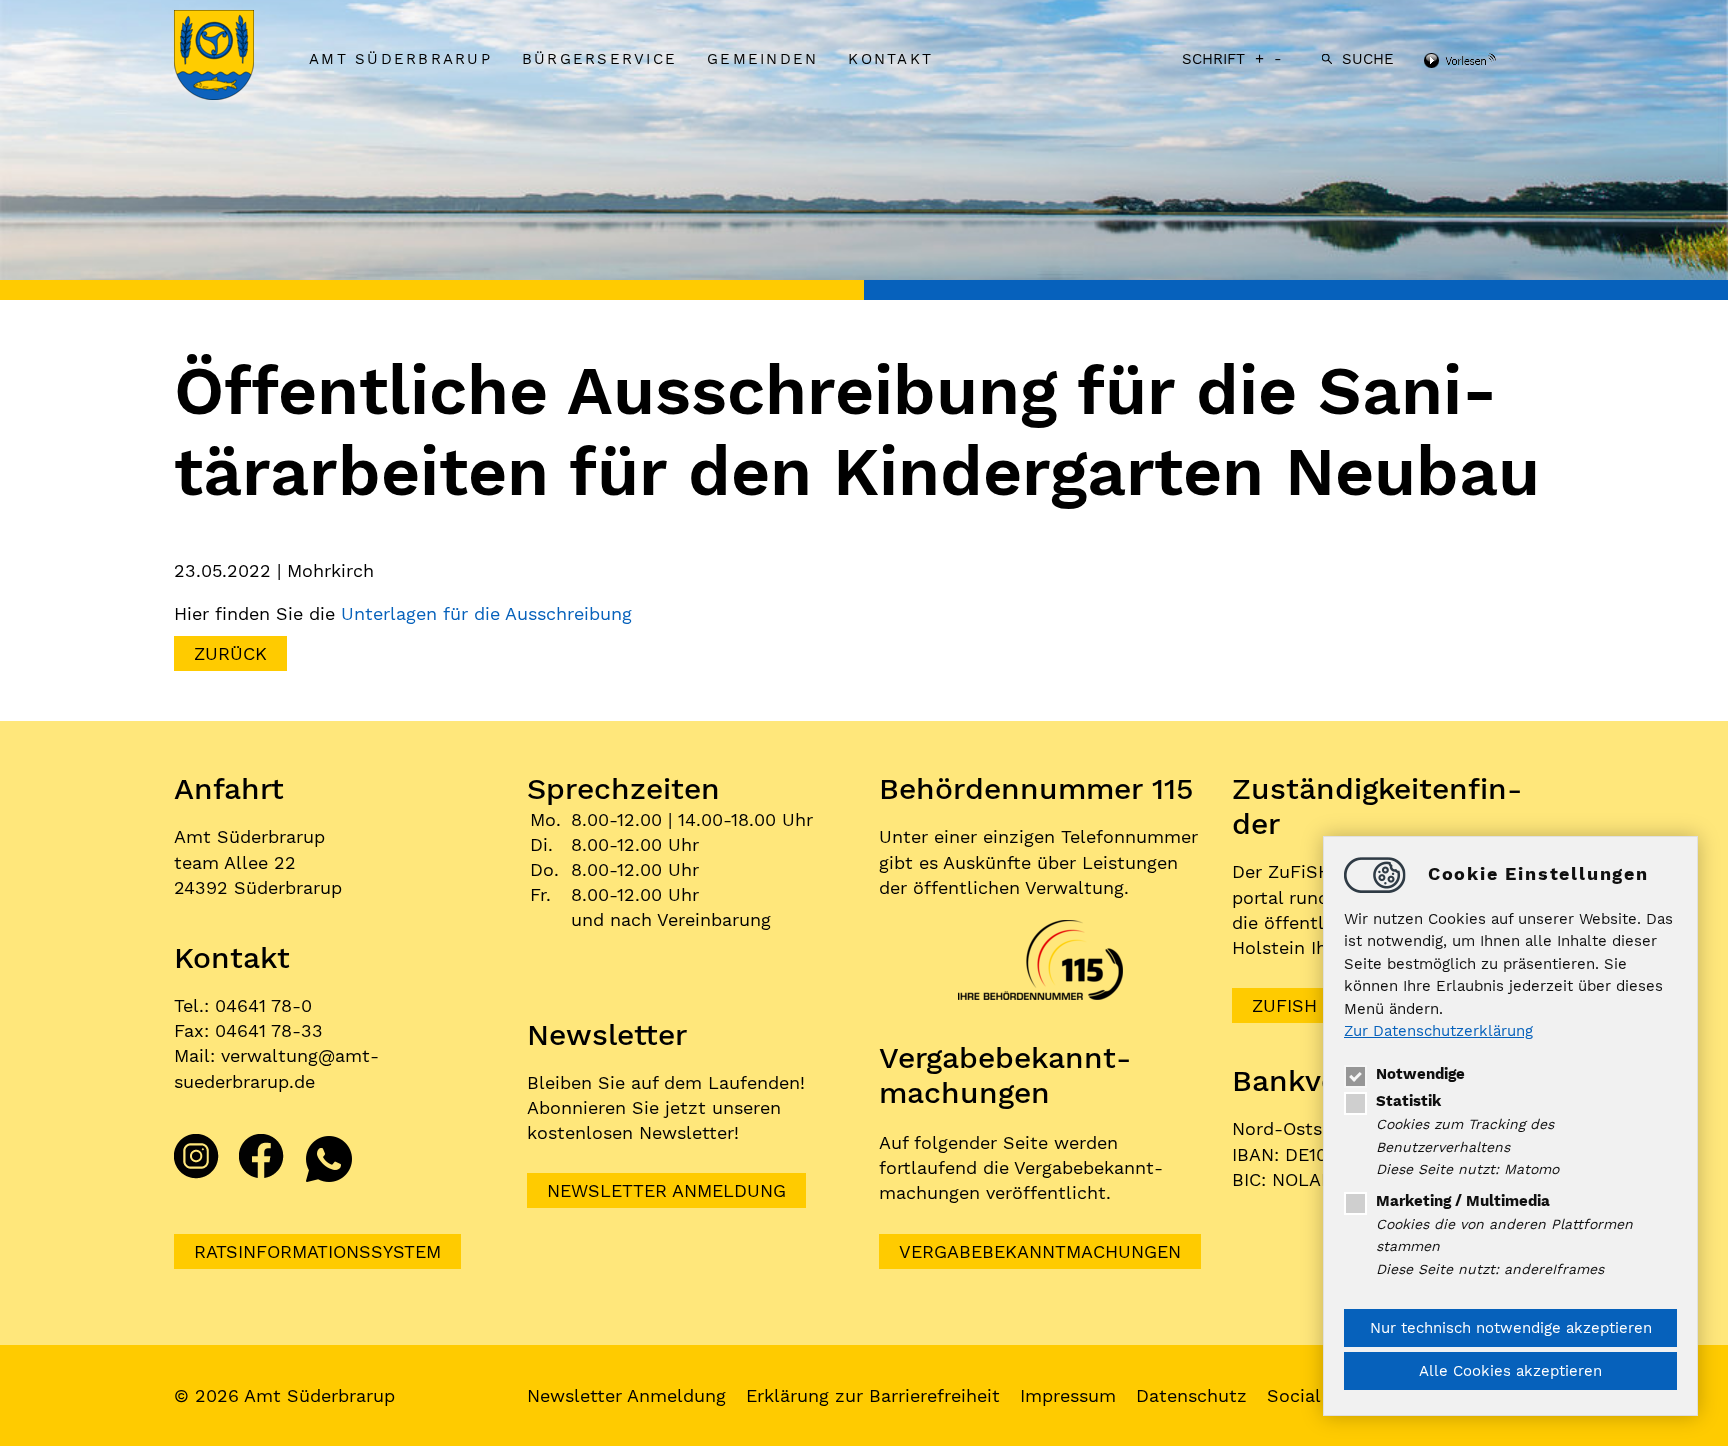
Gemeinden (762, 59)
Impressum (1068, 1395)
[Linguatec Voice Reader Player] (1486, 62)
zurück (230, 653)
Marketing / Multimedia (1463, 1201)
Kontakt (890, 59)
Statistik (1408, 1101)
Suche (1368, 59)
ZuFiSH (1284, 1005)
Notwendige (1420, 1074)
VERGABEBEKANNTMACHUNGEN (1040, 1251)
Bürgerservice (599, 59)
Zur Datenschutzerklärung (1438, 1032)
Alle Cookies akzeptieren (1510, 1371)
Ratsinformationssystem (317, 1251)
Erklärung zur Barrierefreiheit (873, 1395)
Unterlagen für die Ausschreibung (489, 613)
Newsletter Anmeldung (666, 1190)
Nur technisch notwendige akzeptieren (1511, 1328)
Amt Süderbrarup (400, 59)
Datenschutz (1191, 1395)
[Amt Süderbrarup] (234, 57)
